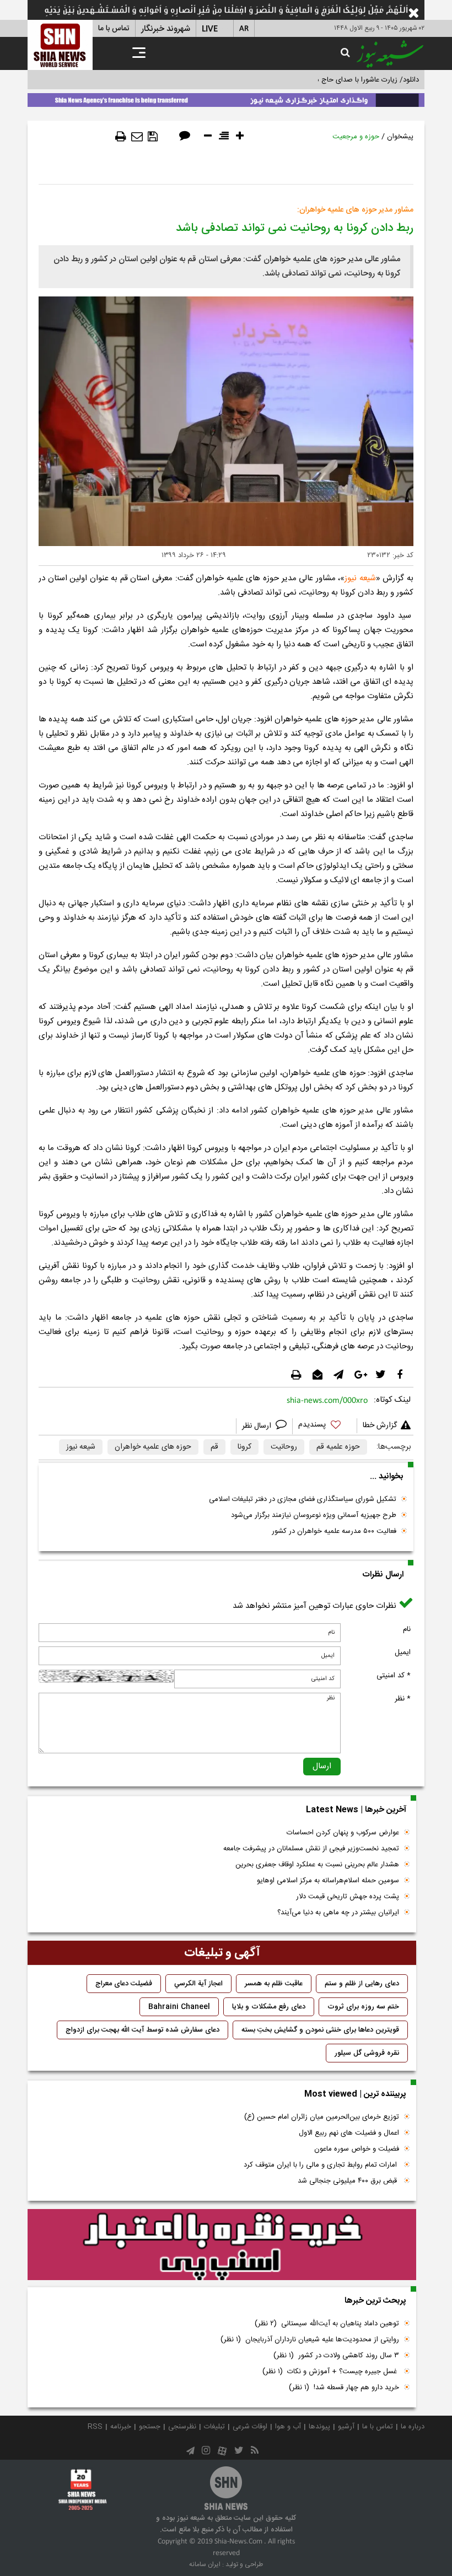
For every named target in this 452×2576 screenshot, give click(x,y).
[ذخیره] (153, 137)
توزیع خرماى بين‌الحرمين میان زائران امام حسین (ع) (322, 2117)
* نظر (403, 1699)
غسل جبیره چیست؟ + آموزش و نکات (331, 2372)
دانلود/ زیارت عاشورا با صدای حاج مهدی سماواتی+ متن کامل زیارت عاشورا (311, 80)
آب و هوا (288, 2427)
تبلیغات (214, 2427)
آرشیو (346, 2427)
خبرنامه (121, 2427)
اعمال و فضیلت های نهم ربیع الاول (349, 2133)
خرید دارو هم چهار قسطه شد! (344, 2388)
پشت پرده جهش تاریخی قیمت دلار (348, 1897)
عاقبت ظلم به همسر (274, 1984)
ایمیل (403, 1652)
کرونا (244, 1447)
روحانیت (284, 1447)
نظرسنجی (182, 2427)
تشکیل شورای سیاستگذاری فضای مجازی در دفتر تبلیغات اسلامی (303, 1499)
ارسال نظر (258, 1426)
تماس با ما (114, 29)
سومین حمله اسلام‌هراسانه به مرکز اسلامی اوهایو (328, 1881)
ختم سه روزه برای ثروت (363, 2007)
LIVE (210, 29)
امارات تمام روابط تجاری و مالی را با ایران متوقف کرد (321, 2165)
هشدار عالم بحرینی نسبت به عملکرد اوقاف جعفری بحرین (317, 1865)
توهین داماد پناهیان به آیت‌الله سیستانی (327, 2324)
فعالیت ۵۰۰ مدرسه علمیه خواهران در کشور (334, 1531)
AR (244, 29)
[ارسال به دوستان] (137, 137)
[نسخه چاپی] (121, 137)
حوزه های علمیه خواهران (153, 1447)
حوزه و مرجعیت (356, 137)
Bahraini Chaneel (179, 2007)
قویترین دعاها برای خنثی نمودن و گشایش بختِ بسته (320, 2030)
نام (407, 1629)
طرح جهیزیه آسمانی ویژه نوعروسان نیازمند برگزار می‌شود (314, 1515)
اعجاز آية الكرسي (198, 1984)
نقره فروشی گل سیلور (367, 2053)
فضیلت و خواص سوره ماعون (357, 2149)
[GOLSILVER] (222, 2245)
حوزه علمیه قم (338, 1447)
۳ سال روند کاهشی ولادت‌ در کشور (336, 2356)
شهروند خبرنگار (166, 29)
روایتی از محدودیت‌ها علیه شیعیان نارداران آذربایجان (310, 2340)
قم (214, 1447)
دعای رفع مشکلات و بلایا (269, 2007)
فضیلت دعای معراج (124, 1984)
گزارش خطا (380, 1425)
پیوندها (319, 2427)
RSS (95, 2427)
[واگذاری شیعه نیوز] (226, 98)
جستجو (150, 2427)
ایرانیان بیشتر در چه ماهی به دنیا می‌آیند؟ (338, 1913)
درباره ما (413, 2427)
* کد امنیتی (394, 1676)
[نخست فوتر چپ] (83, 2489)
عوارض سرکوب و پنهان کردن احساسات (343, 1833)
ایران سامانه (205, 2564)
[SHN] (60, 45)
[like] (325, 1426)
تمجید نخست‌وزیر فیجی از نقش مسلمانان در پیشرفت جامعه (311, 1849)
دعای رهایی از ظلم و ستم (362, 1984)
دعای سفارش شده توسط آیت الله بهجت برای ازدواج (142, 2030)
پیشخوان (400, 137)
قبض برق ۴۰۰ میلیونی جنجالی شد (348, 2181)
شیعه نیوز (360, 578)
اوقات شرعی (250, 2427)
